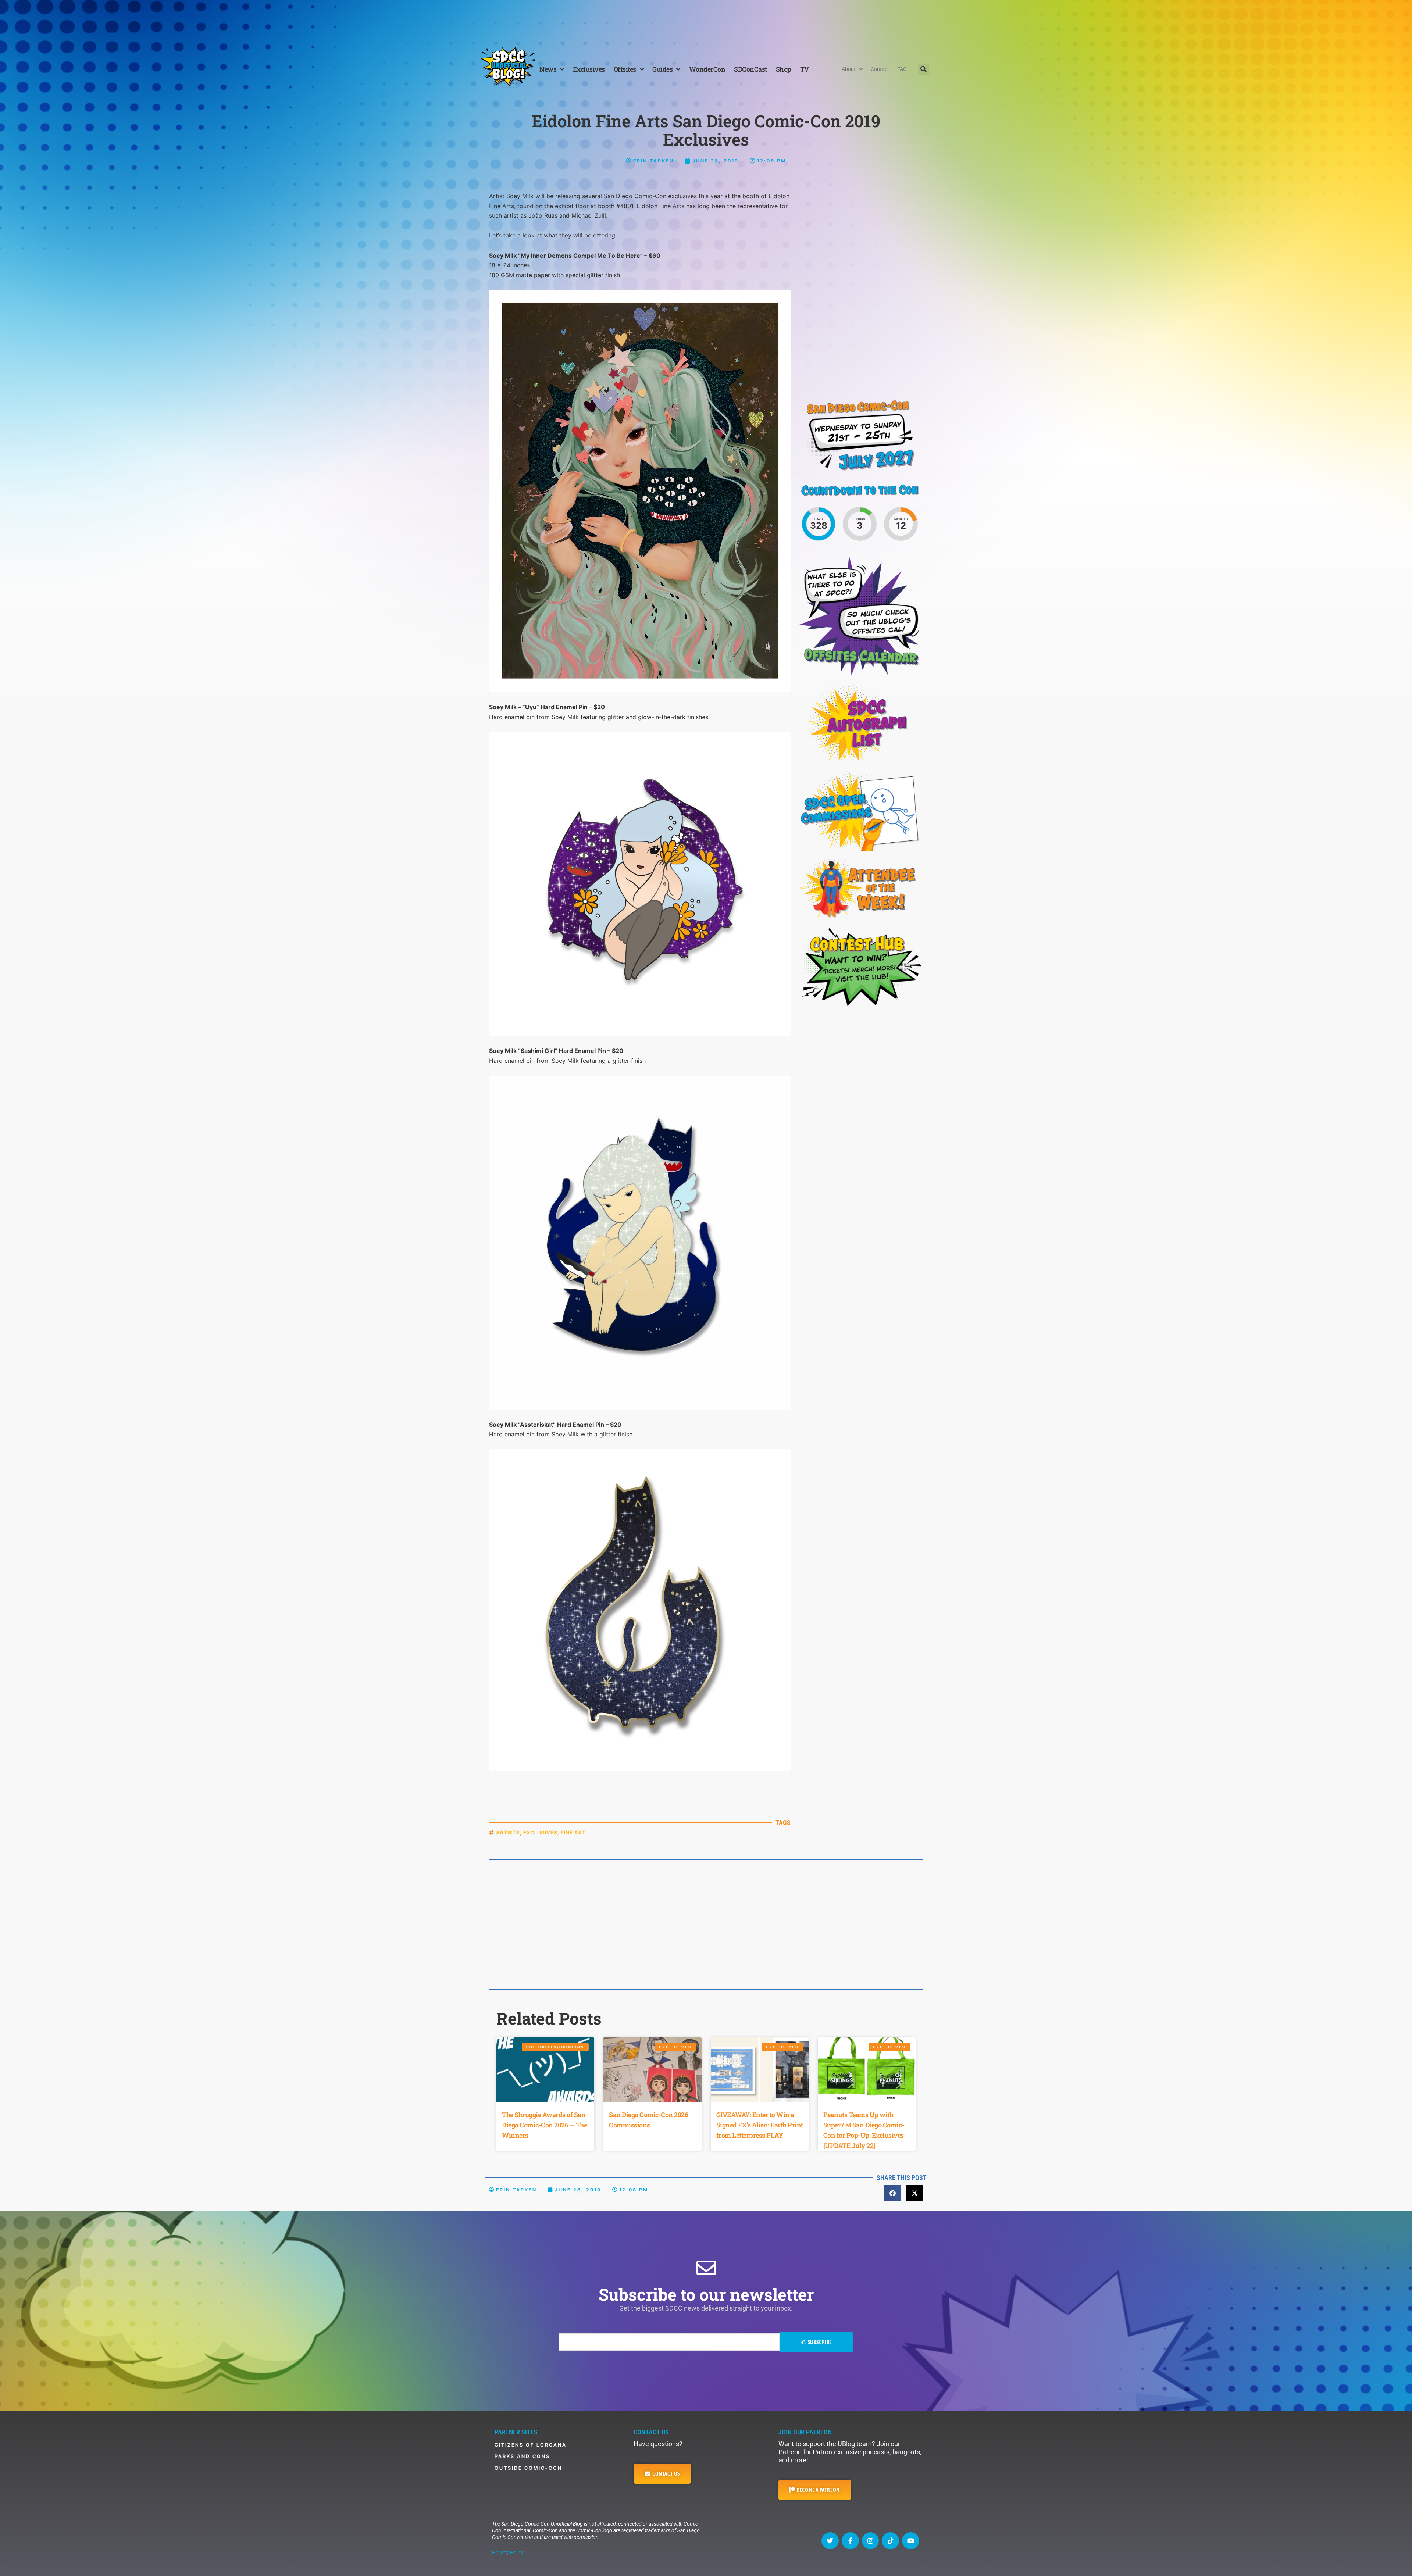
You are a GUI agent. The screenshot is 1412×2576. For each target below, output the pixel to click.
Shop (784, 69)
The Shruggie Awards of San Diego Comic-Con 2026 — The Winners (544, 2125)
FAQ (902, 69)
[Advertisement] (706, 20)
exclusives (540, 1832)
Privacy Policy (508, 2552)
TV (805, 69)
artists (508, 1832)
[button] (924, 69)
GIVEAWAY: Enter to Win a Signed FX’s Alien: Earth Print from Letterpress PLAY (760, 2125)
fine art (573, 1832)
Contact (880, 69)
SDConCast (750, 69)
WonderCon (707, 69)
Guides (662, 69)
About (849, 69)
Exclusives (589, 69)
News (548, 69)
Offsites (625, 69)
